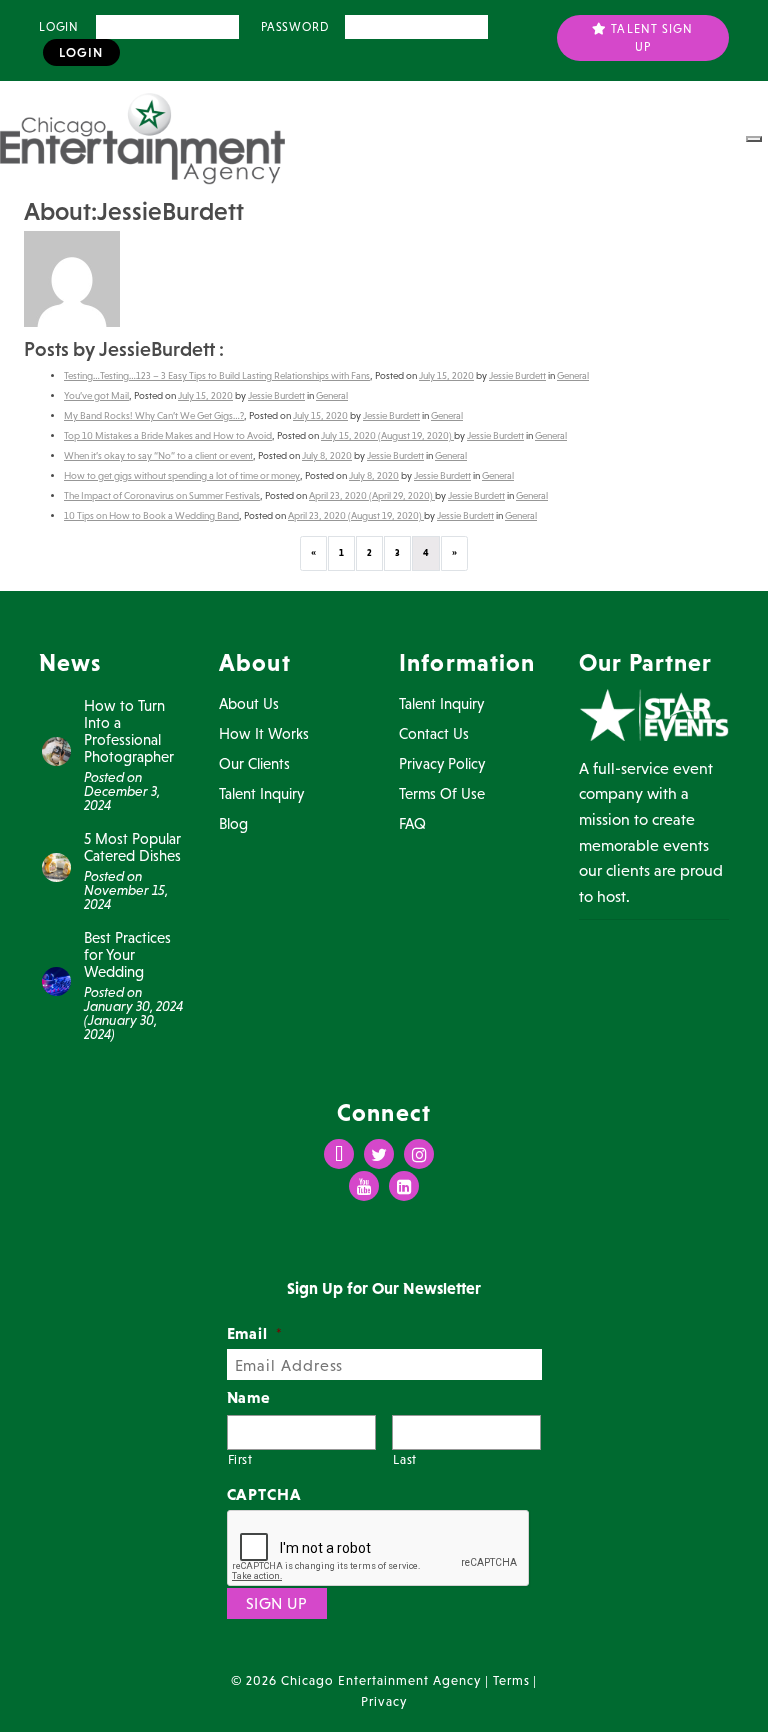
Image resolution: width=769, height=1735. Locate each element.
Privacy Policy (442, 763)
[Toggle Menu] (754, 139)
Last (405, 1459)
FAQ (412, 823)
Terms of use (442, 793)
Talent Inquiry (261, 793)
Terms (511, 1680)
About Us (249, 703)
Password (294, 27)
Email (255, 1333)
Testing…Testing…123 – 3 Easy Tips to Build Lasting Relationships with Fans (217, 375)
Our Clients (254, 763)
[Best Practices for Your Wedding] (56, 980)
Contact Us (434, 733)
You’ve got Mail (96, 395)
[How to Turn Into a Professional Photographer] (56, 749)
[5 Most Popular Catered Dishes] (56, 865)
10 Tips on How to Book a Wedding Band (151, 515)
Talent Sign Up (650, 38)
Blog (233, 823)
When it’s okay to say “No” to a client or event (158, 455)
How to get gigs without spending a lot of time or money (182, 475)
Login (59, 27)
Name (249, 1397)
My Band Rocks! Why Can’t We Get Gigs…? (154, 415)
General (573, 375)
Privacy (384, 1701)
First (240, 1459)
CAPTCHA (265, 1494)
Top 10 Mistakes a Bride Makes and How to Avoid (168, 435)
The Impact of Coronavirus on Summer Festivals (162, 495)
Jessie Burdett (517, 375)
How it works (264, 733)
